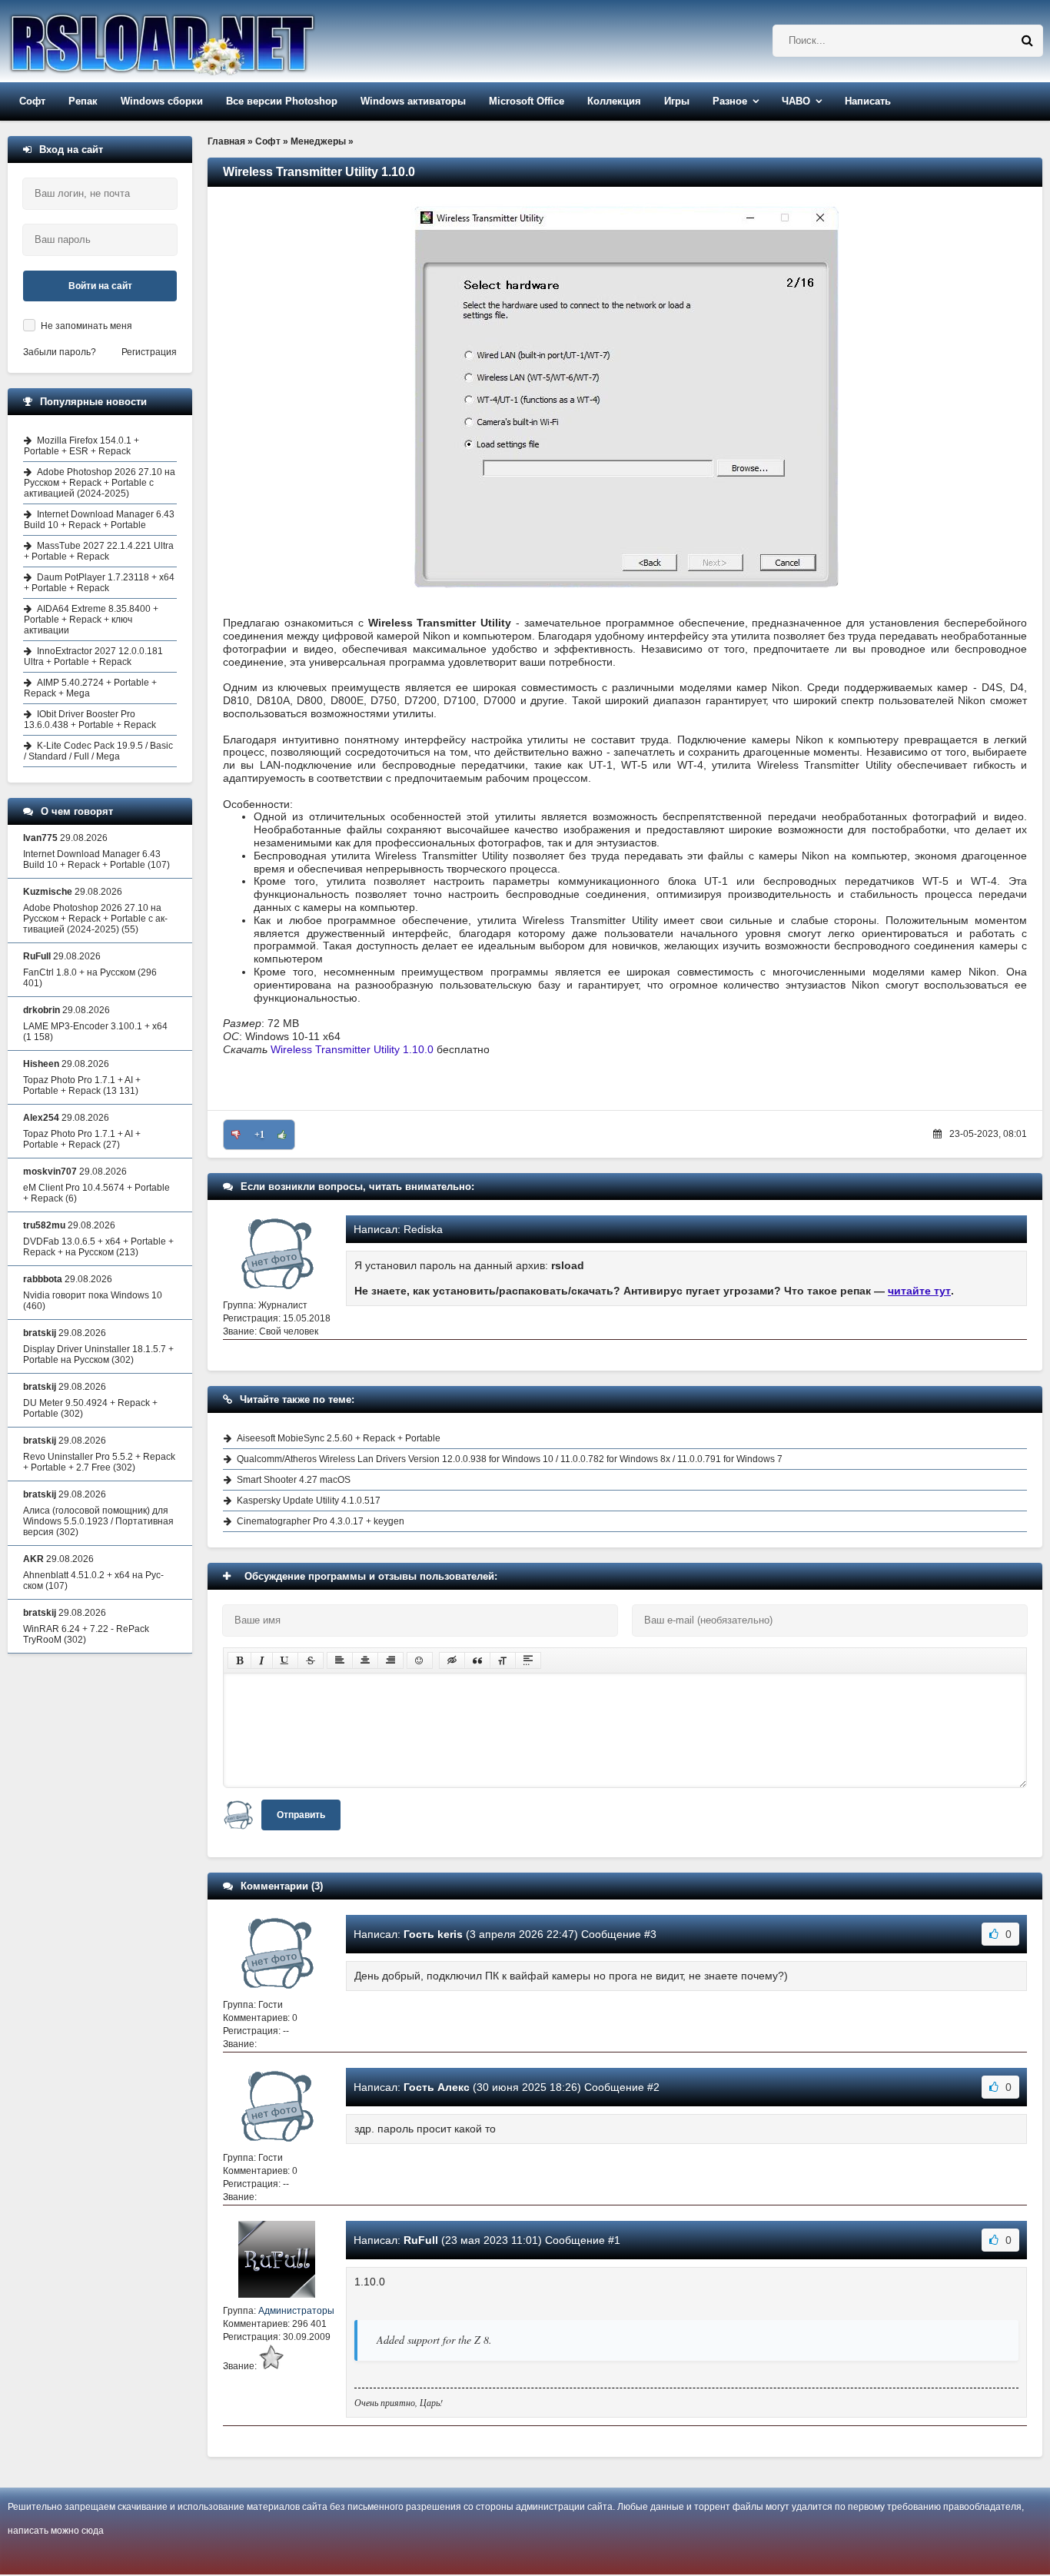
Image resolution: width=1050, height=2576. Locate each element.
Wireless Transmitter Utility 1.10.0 (352, 1049)
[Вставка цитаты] (477, 1660)
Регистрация (149, 352)
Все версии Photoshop (282, 101)
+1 (259, 1135)
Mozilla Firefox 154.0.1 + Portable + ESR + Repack (81, 446)
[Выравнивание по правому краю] (390, 1660)
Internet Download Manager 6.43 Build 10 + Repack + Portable (99, 520)
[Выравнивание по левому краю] (340, 1660)
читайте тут (919, 1291)
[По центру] (365, 1660)
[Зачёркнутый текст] (311, 1660)
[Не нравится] (236, 1135)
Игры (677, 101)
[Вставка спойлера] (528, 1660)
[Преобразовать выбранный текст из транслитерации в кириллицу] (503, 1660)
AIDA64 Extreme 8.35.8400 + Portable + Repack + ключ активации (91, 620)
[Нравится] (282, 1135)
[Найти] (1027, 41)
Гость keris (433, 1934)
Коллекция (614, 101)
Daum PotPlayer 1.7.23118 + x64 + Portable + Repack (99, 583)
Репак (83, 101)
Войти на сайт (100, 286)
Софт (32, 101)
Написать (868, 101)
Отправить (301, 1815)
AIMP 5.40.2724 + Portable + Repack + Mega (90, 688)
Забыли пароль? (60, 352)
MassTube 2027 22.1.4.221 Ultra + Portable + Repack (99, 551)
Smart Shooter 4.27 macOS (294, 1480)
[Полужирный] (239, 1660)
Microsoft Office (527, 101)
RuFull (421, 2240)
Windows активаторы (413, 101)
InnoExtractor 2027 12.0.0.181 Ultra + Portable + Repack (93, 656)
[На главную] (201, 41)
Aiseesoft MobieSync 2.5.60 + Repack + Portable (339, 1438)
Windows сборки (162, 101)
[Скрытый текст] (452, 1660)
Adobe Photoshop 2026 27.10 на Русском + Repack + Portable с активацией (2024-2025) (100, 483)
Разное (730, 101)
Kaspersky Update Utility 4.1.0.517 (309, 1501)
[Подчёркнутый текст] (285, 1660)
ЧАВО (796, 101)
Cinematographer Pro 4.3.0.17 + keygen (321, 1521)
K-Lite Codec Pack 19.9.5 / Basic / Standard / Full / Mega (98, 751)
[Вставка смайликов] (420, 1660)
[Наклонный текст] (262, 1660)
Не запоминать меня (86, 326)
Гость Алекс (437, 2087)
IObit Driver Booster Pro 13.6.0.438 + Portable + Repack (90, 720)
